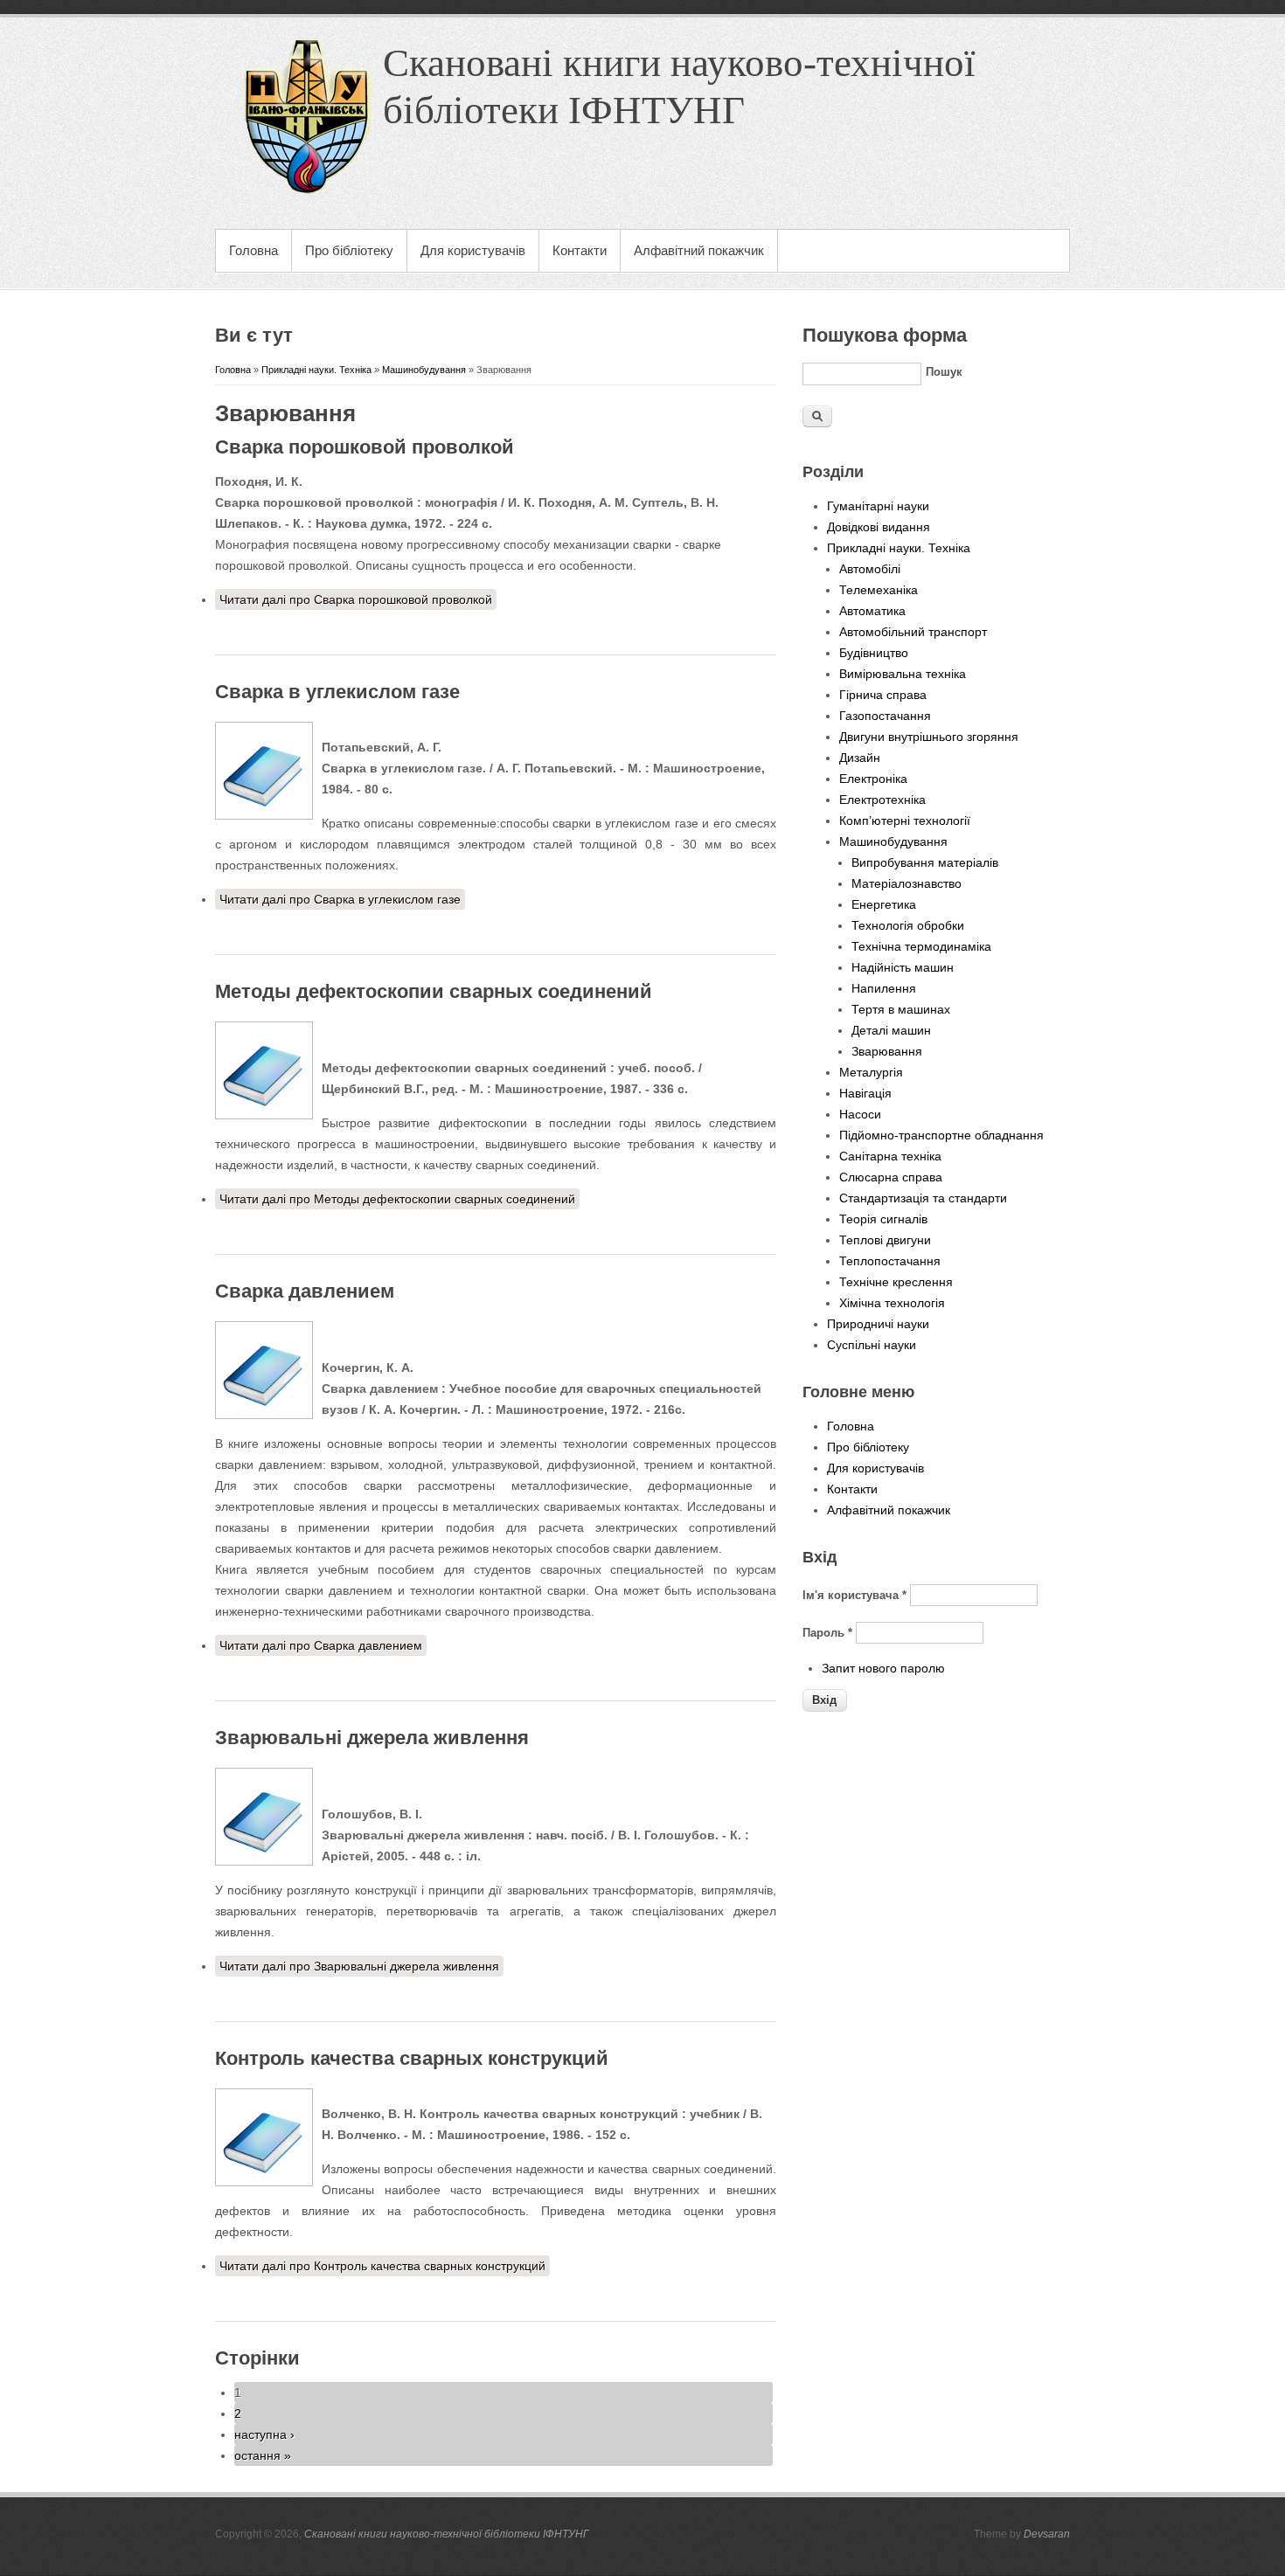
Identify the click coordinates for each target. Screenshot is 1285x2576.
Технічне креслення (896, 1282)
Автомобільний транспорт (913, 632)
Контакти (580, 250)
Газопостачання (885, 716)
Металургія (871, 1072)
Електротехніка (882, 800)
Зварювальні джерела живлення (372, 1738)
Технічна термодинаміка (921, 946)
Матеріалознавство (906, 883)
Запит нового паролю (883, 1668)
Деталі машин (891, 1030)
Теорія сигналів (883, 1219)
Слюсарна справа (891, 1177)
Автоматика (872, 611)
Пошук (944, 372)
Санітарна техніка (890, 1156)
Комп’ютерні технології (905, 821)
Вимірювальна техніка (903, 674)
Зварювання (887, 1051)
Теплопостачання (890, 1261)
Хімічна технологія (892, 1303)
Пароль (827, 1633)
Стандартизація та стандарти (923, 1198)
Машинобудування (424, 370)
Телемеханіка (879, 590)
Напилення (884, 988)
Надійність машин (903, 967)
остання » (263, 2455)
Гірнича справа (883, 695)
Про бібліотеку (349, 250)
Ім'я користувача (854, 1595)
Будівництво (874, 653)
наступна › (264, 2434)
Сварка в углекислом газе (337, 692)
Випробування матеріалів (925, 862)
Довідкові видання (879, 527)
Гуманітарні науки (878, 506)
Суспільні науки (872, 1345)
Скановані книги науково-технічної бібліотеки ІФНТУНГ (447, 2534)
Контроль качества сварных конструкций (412, 2058)
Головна (254, 250)
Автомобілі (870, 569)
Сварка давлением (305, 1291)
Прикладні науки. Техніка (316, 370)
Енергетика (884, 904)
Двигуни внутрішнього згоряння (929, 737)
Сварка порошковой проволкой (365, 447)
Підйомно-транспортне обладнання (941, 1135)
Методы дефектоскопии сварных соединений (434, 991)
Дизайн (860, 758)
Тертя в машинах (901, 1009)
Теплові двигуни (885, 1240)
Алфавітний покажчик (699, 250)
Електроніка (873, 779)
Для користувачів (473, 250)
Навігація (865, 1093)
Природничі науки (878, 1324)
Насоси (860, 1114)
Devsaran (1047, 2534)
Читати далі (356, 599)
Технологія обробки (908, 925)
